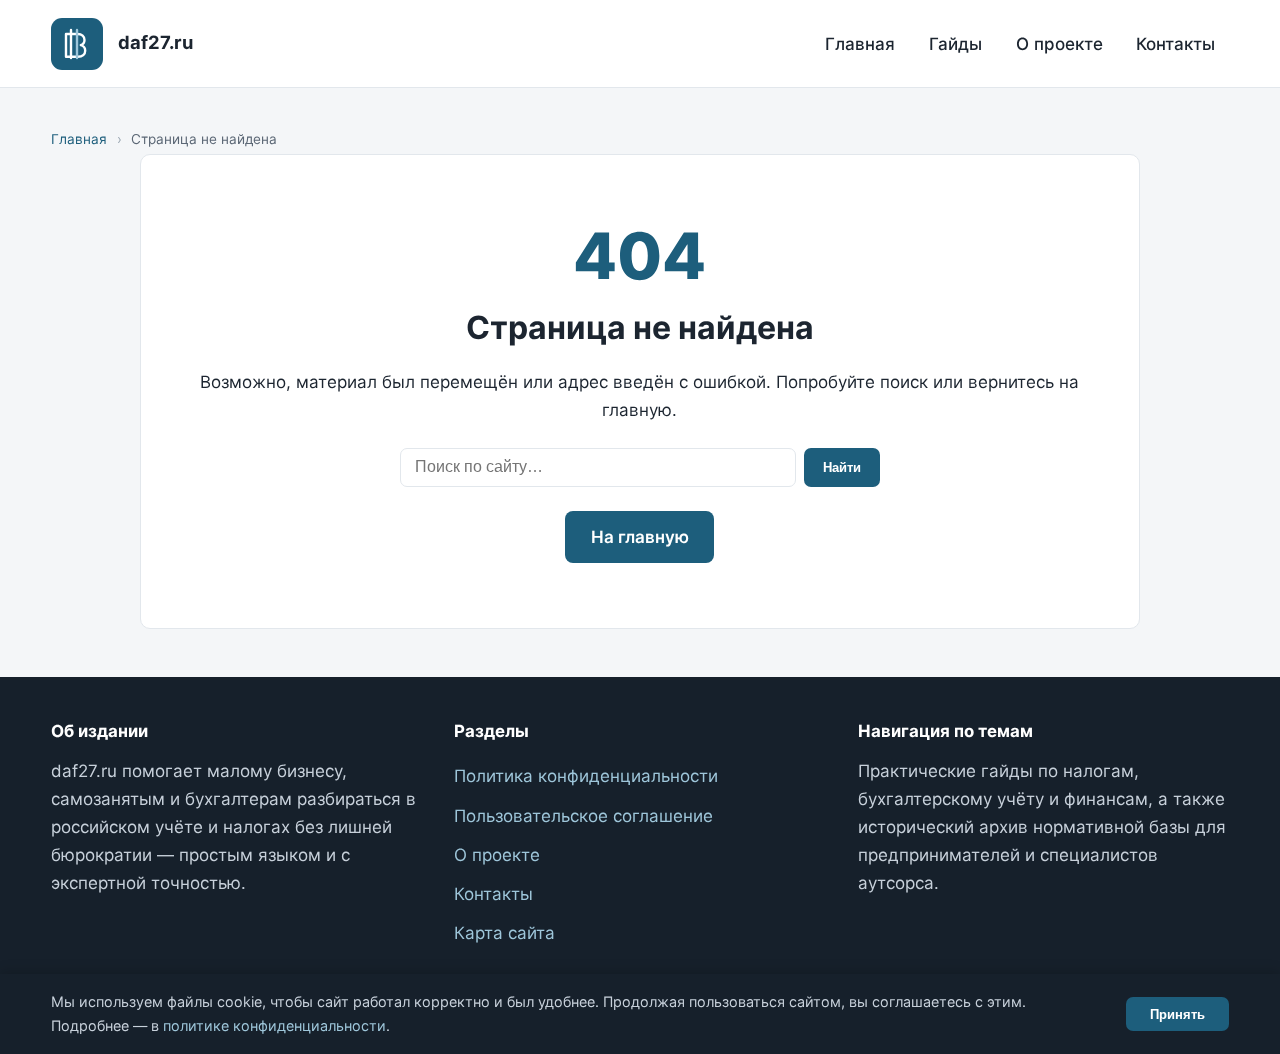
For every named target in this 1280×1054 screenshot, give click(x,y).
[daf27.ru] (77, 44)
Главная (860, 44)
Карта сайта (504, 933)
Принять (1177, 1014)
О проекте (1059, 44)
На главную (640, 537)
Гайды (955, 44)
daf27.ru (155, 42)
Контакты (1175, 44)
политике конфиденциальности (274, 1025)
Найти (842, 467)
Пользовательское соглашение (583, 816)
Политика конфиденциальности (586, 776)
